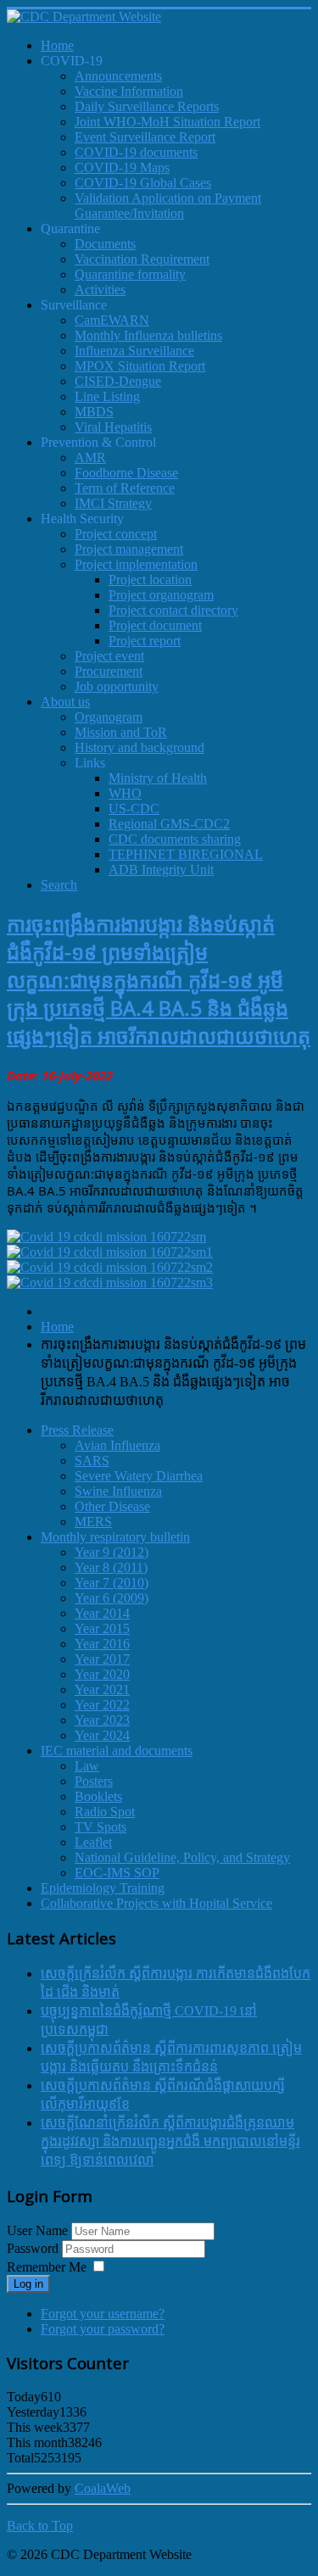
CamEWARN (112, 320)
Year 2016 (102, 1644)
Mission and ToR (121, 732)
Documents (105, 244)
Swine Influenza (118, 1491)
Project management (129, 549)
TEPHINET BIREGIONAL (186, 854)
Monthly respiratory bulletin (115, 1537)
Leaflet (93, 1842)
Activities (100, 290)
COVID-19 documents (136, 152)
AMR (90, 457)
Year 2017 (102, 1659)
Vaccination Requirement (142, 259)
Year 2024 (102, 1735)
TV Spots (100, 1827)
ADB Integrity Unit (161, 870)
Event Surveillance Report (145, 137)
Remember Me (47, 2267)
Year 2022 (102, 1705)
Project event (109, 656)
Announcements (118, 76)
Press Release (77, 1430)
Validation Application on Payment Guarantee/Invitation (168, 206)
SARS (92, 1461)
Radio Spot (105, 1812)
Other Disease (112, 1506)
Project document (155, 625)
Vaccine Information (129, 91)
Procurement (109, 671)
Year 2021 (102, 1689)
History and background (139, 747)
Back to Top (40, 2526)
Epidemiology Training (103, 1888)
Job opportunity (117, 686)
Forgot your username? (103, 2314)
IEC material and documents (117, 1751)
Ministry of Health (158, 778)
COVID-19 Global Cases (143, 183)
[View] (106, 1237)
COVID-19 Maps (122, 167)
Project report (145, 641)
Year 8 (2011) (111, 1567)
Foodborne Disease (126, 473)
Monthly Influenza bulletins (148, 335)
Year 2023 (102, 1720)
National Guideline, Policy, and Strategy (182, 1857)
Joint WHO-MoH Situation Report (167, 122)
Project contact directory (173, 610)
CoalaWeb (103, 2488)
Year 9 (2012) (112, 1552)
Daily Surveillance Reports (147, 106)
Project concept (116, 534)
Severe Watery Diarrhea (139, 1476)
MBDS (94, 412)
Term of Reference (125, 488)
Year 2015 (102, 1628)
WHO (125, 793)
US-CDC (134, 808)
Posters (94, 1781)
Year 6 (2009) (112, 1598)
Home (57, 1327)
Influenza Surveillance (134, 351)
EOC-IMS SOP (117, 1873)
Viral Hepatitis (113, 427)
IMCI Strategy (113, 503)
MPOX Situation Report (140, 366)
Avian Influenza (117, 1445)
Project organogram (161, 595)
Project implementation (136, 564)
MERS (93, 1522)
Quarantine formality (130, 274)
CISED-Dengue (118, 381)
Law (87, 1766)
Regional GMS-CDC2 (169, 824)
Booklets (98, 1796)
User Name (37, 2230)
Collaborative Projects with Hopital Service (156, 1903)
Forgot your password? (103, 2329)
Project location (150, 580)
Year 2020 (102, 1674)
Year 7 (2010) (112, 1583)
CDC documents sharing (175, 839)
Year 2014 (102, 1613)
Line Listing (107, 396)
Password (34, 2248)
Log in (28, 2284)
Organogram (109, 717)
